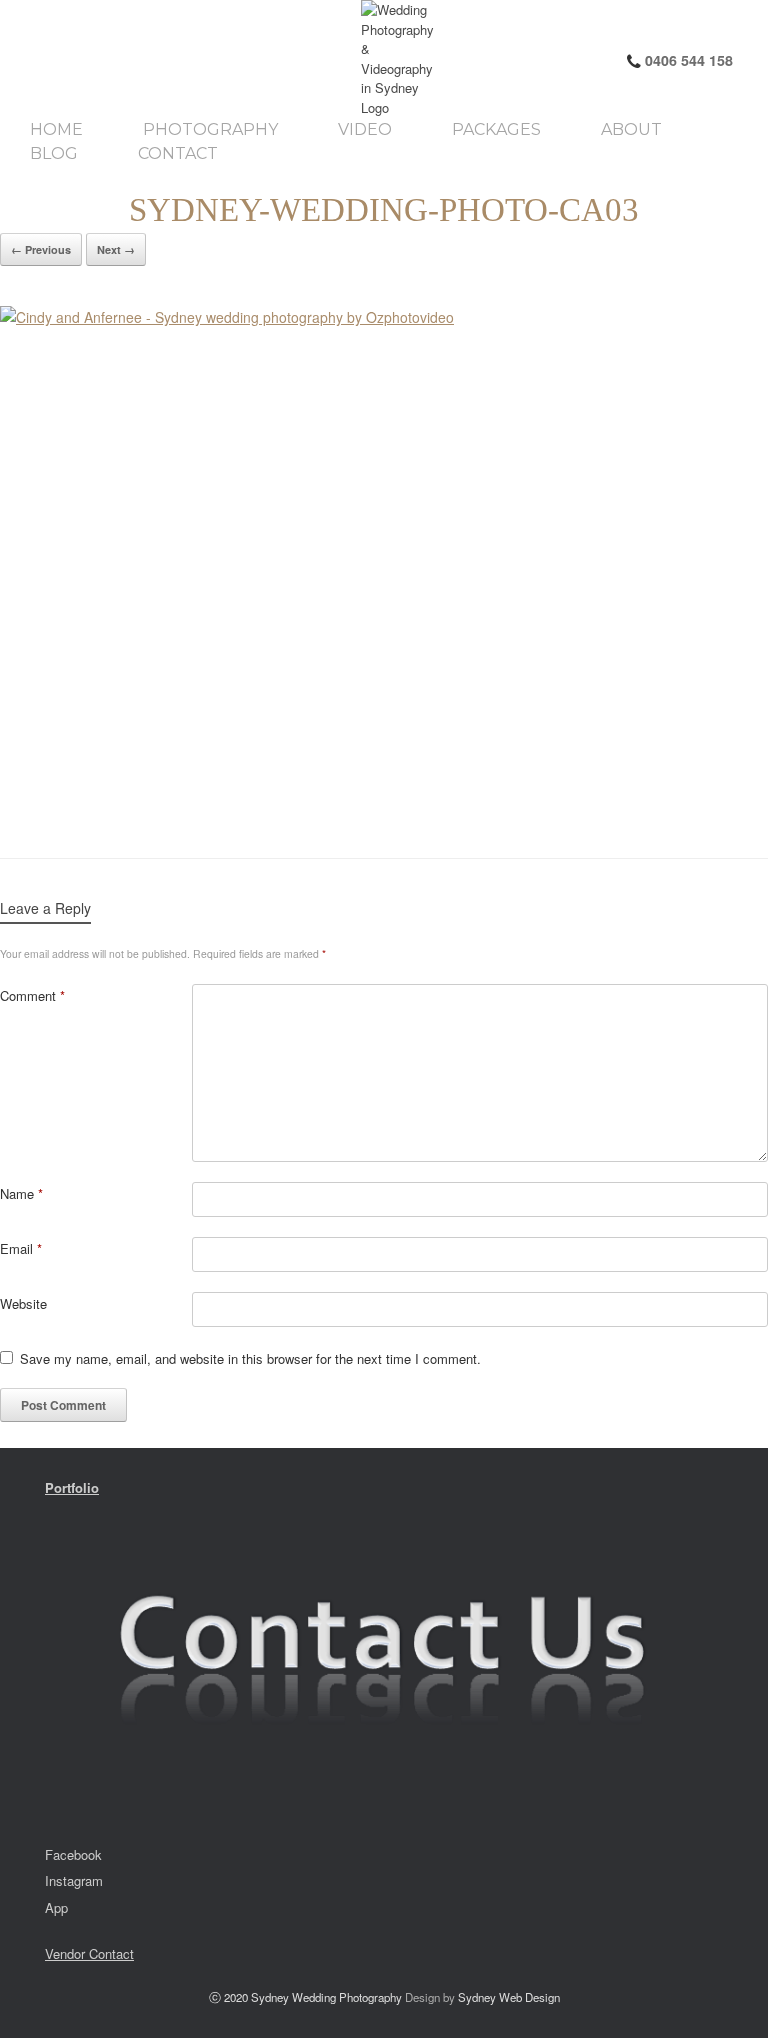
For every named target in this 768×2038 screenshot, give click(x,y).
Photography (210, 130)
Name (21, 1193)
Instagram (74, 1880)
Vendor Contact (89, 1953)
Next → (116, 249)
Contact (178, 154)
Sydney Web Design (509, 1997)
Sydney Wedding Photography (326, 1997)
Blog (54, 154)
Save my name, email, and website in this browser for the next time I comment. (250, 1358)
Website (23, 1303)
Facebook (73, 1854)
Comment (32, 995)
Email (21, 1248)
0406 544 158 (687, 60)
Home (56, 130)
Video (365, 130)
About (631, 130)
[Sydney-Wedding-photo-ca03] (384, 562)
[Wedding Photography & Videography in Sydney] (198, 58)
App (56, 1907)
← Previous (41, 249)
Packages (496, 130)
